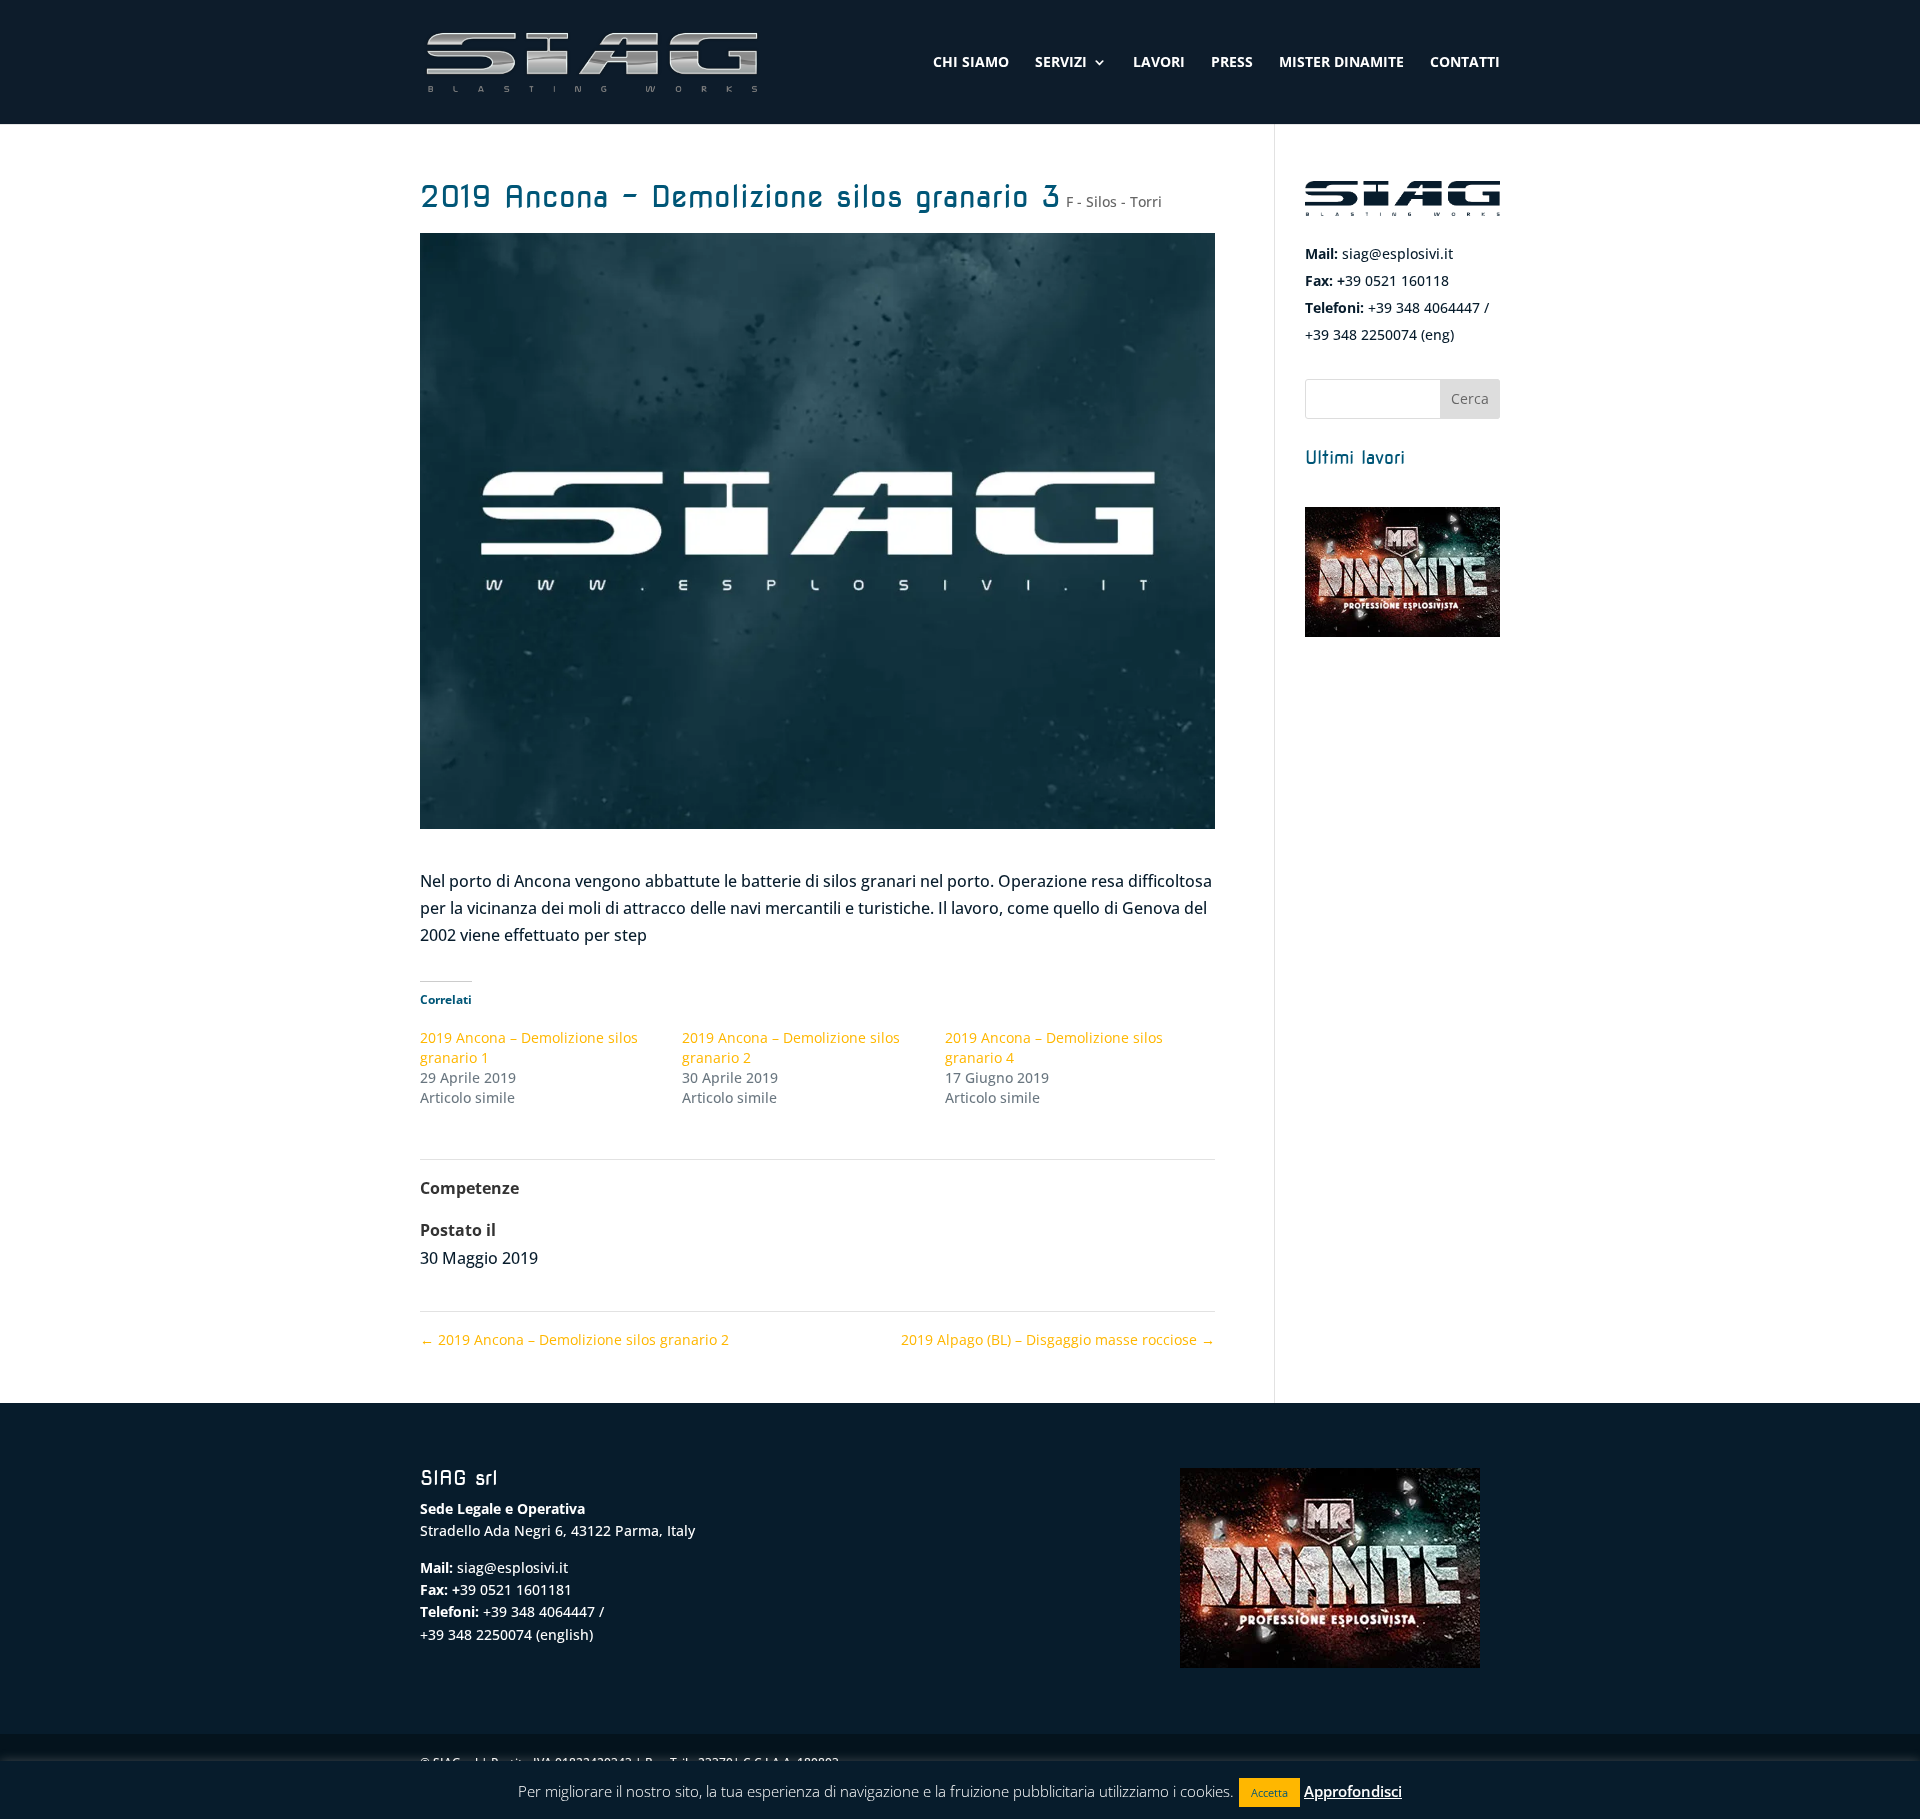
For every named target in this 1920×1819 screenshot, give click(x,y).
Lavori (1159, 63)
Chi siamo (971, 63)
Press (1232, 63)
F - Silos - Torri (1114, 201)
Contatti (1465, 63)
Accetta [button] (1269, 1792)
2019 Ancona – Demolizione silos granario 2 (574, 1339)
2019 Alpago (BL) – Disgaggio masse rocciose (1058, 1339)
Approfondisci (1353, 1791)
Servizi (1061, 63)
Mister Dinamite (1341, 63)
